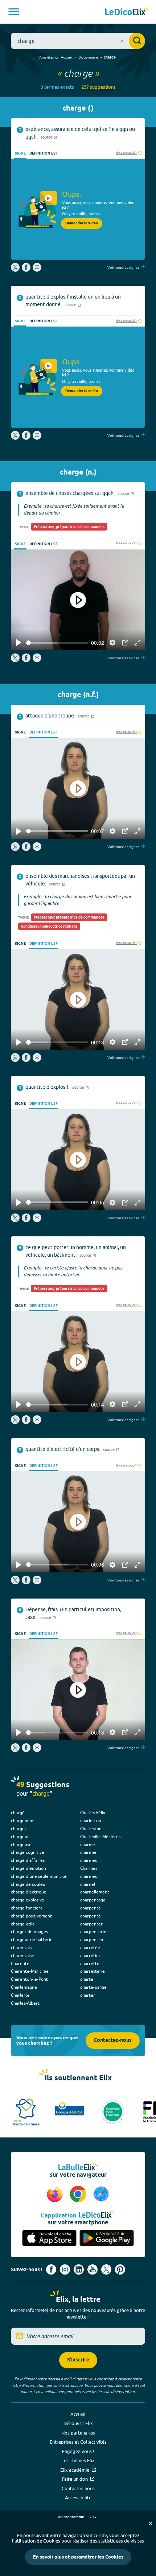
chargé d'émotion (28, 1868)
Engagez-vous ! (78, 2451)
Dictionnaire (88, 57)
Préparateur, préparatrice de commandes (69, 527)
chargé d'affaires (28, 1860)
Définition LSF (44, 153)
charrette (90, 1963)
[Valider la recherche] (137, 41)
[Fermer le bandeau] (151, 2524)
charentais (21, 1947)
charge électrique (29, 1892)
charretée (90, 1947)
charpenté (91, 1916)
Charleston (91, 1829)
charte (87, 1979)
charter (88, 1995)
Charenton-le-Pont (29, 1979)
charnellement (95, 1892)
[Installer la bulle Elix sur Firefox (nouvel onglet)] (56, 2195)
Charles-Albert (25, 2003)
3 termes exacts (57, 87)
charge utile (23, 1924)
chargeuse (21, 1845)
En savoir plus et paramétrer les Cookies (78, 2557)
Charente (20, 1963)
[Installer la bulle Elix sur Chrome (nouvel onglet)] (79, 2195)
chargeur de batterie (32, 1939)
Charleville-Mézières (100, 1837)
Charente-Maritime (30, 1971)
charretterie (93, 1971)
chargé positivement (31, 1916)
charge (110, 57)
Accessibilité (78, 2497)
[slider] (57, 643)
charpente (91, 1908)
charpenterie (93, 1931)
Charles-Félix (93, 1813)
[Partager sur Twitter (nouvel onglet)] (16, 270)
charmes (89, 1860)
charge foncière (27, 1908)
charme (88, 1845)
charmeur (90, 1876)
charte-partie (93, 1987)
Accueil (67, 57)
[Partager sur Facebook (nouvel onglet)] (26, 270)
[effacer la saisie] (122, 41)
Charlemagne (24, 1987)
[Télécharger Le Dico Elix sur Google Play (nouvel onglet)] (107, 2238)
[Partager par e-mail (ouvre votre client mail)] (37, 270)
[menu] (14, 12)
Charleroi (20, 1995)
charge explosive (28, 1900)
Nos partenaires (78, 2433)
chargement (23, 1821)
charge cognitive (28, 1852)
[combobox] (78, 41)
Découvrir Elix (78, 2423)
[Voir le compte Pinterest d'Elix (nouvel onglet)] (120, 2269)
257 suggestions (98, 87)
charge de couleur (29, 1884)
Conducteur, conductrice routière (49, 927)
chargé (18, 1813)
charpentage (93, 1900)
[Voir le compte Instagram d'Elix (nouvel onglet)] (65, 2269)
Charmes (89, 1868)
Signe (20, 153)
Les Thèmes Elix (78, 2460)
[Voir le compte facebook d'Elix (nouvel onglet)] (51, 2269)
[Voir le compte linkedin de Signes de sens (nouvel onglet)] (79, 2269)
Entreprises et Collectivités (78, 2442)
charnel (88, 1884)
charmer (89, 1852)
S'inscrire (78, 2360)
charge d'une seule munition (39, 1876)
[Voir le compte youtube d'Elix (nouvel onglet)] (93, 2269)
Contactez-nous (113, 2041)
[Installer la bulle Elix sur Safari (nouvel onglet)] (101, 2195)
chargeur (20, 1837)
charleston (91, 1821)
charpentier (92, 1939)
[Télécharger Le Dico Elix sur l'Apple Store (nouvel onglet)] (49, 2238)
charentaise (22, 1955)
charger (19, 1829)
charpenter (91, 1924)
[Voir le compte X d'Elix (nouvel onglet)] (106, 2269)
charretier (90, 1955)
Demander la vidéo (82, 223)
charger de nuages (29, 1931)
